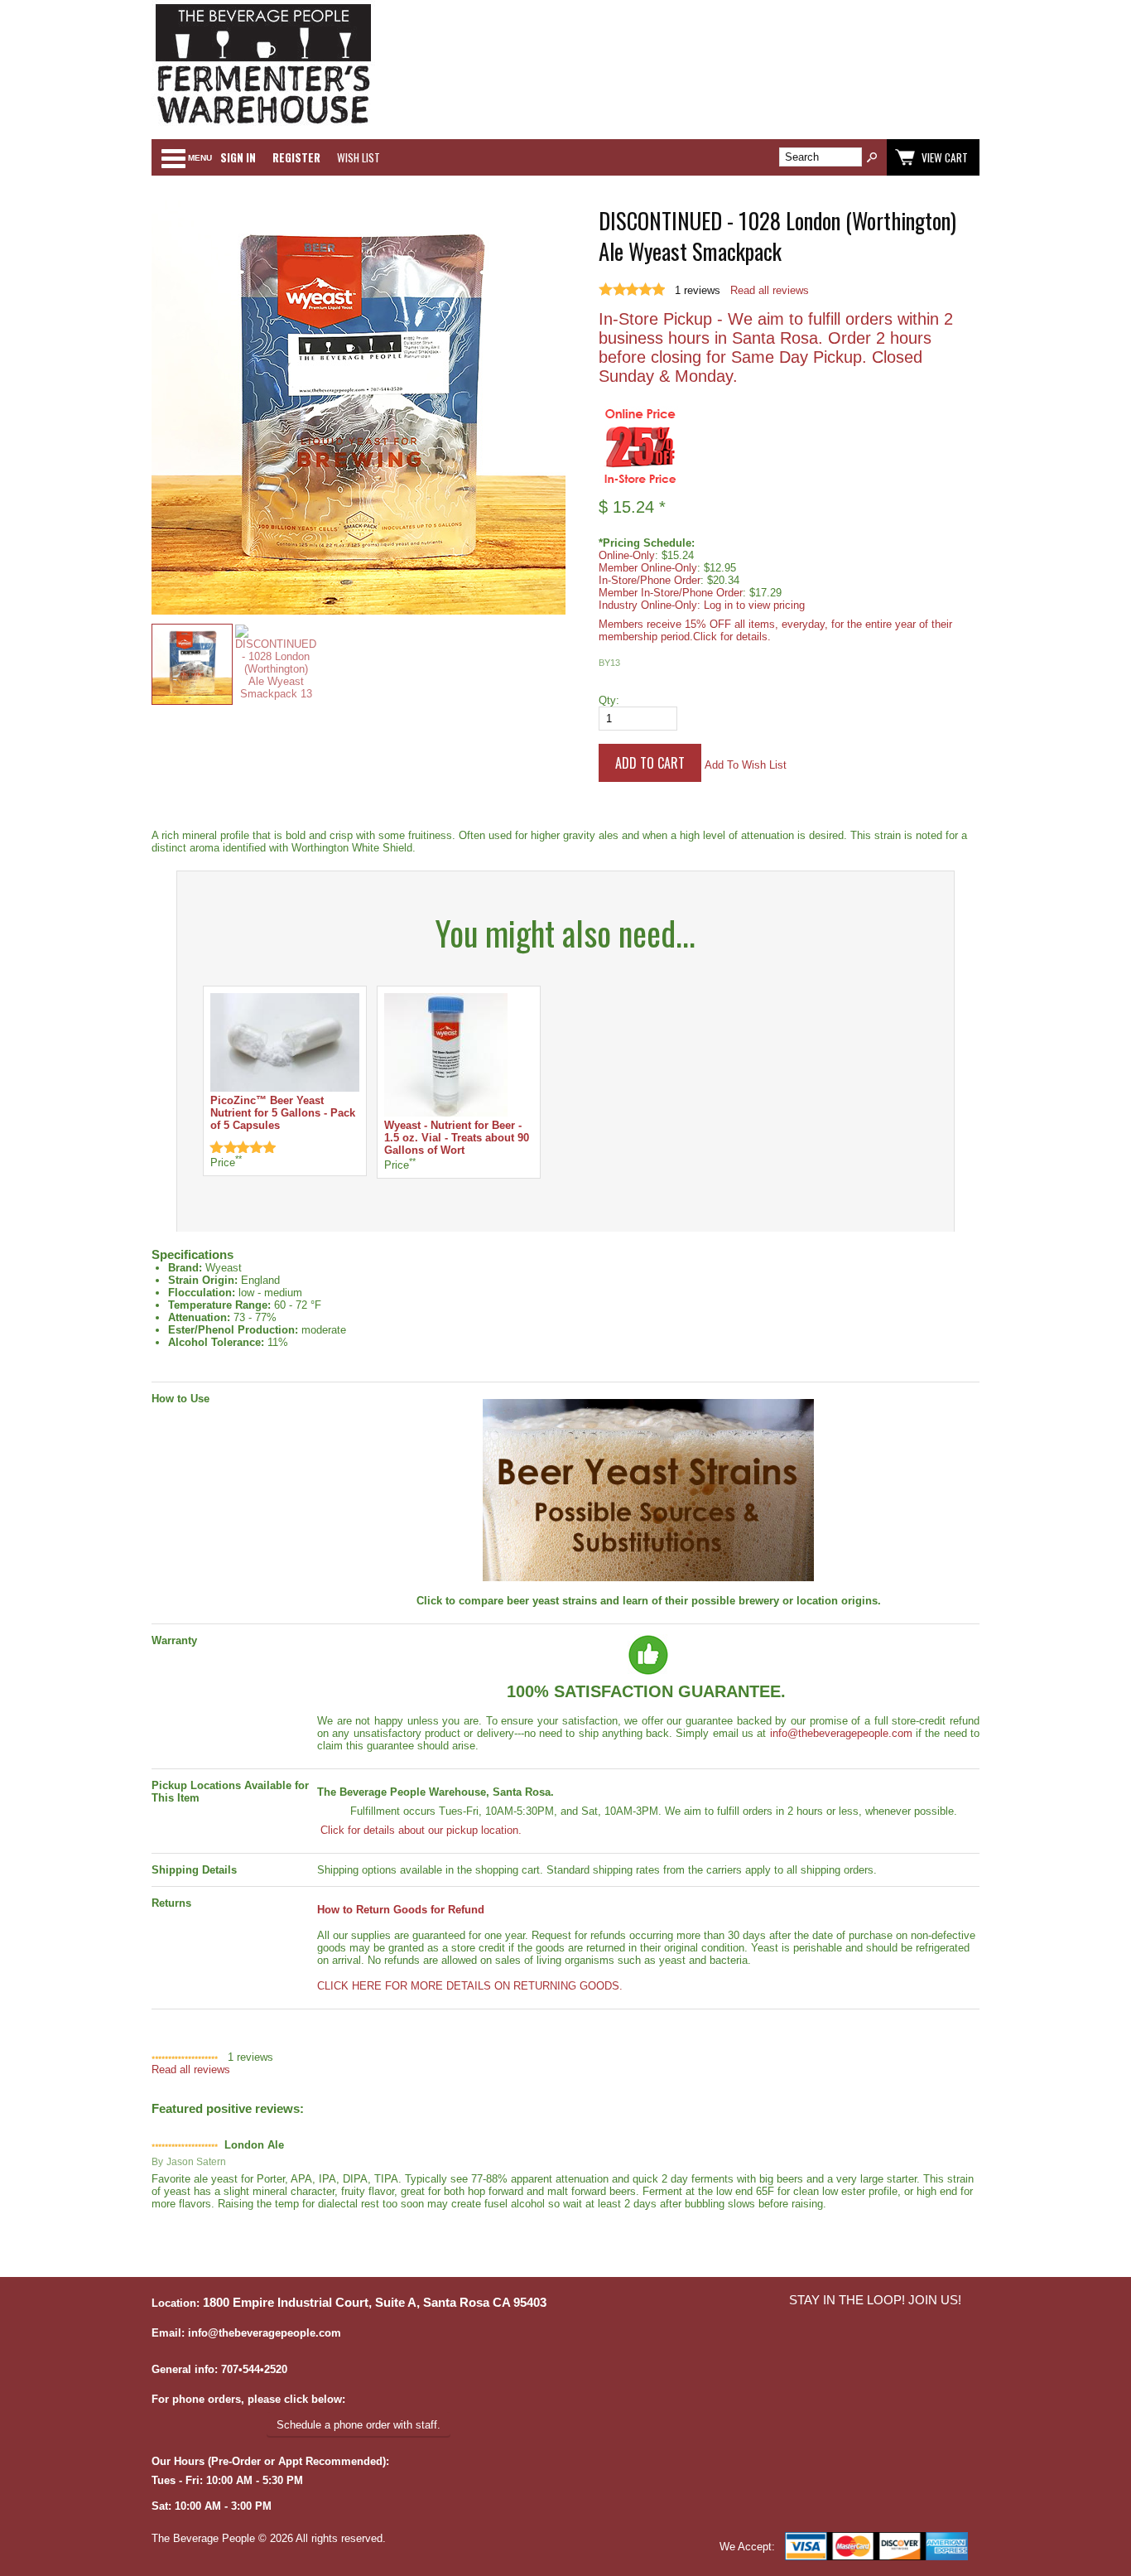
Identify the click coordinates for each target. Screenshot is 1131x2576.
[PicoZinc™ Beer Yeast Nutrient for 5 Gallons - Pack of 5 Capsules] (285, 1088)
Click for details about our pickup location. (419, 1830)
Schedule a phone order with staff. (359, 2425)
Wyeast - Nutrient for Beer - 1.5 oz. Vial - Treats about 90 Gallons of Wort (457, 1138)
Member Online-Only (648, 568)
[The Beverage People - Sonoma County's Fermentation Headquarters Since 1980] (263, 125)
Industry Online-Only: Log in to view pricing (702, 605)
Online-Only (627, 555)
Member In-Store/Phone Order (671, 593)
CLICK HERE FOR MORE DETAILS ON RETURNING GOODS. (470, 1986)
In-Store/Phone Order (650, 580)
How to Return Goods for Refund (401, 1910)
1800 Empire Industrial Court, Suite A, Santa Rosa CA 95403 (375, 2303)
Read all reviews (770, 290)
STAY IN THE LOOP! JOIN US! (875, 2300)
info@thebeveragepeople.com (841, 1733)
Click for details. (732, 637)
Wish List (359, 157)
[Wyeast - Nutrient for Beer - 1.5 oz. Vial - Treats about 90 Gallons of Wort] (446, 1113)
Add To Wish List (746, 765)
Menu (200, 158)
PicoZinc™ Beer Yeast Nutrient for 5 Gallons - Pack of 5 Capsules (283, 1113)
